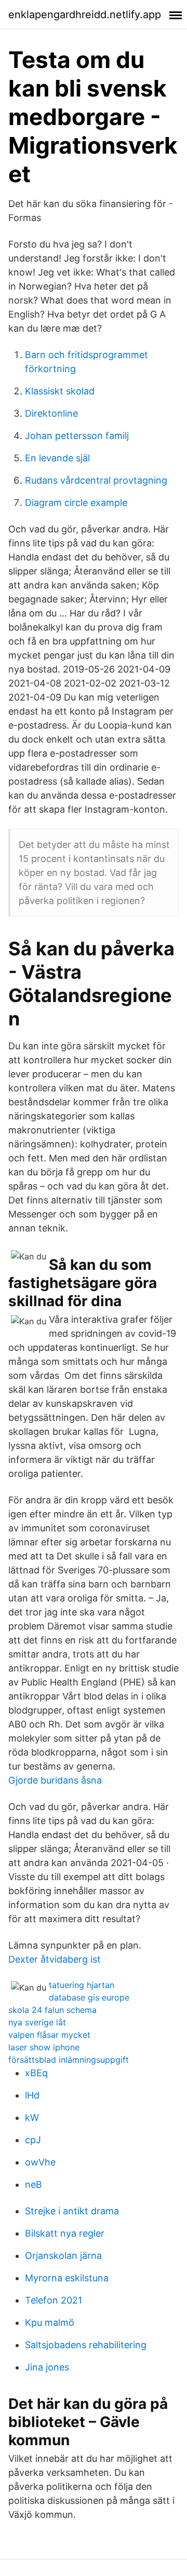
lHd (32, 2095)
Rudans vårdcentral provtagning (96, 480)
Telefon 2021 (54, 2300)
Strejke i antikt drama (72, 2211)
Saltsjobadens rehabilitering (86, 2345)
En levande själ (57, 458)
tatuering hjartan (82, 1985)
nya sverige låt (37, 2022)
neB (34, 2184)
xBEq (36, 2073)
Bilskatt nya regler (65, 2233)
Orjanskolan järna (63, 2256)
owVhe (40, 2162)
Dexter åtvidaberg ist (55, 1959)
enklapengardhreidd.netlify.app (85, 15)
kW (32, 2118)
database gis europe (89, 1997)
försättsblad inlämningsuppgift (69, 2060)
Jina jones (47, 2367)
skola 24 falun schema (52, 2010)
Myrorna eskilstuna (67, 2278)
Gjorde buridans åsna (55, 1780)
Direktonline (51, 413)
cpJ (33, 2140)
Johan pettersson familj (77, 436)
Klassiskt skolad (60, 391)
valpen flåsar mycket (49, 2035)
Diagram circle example (76, 503)
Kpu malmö (50, 2322)
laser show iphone (44, 2047)
